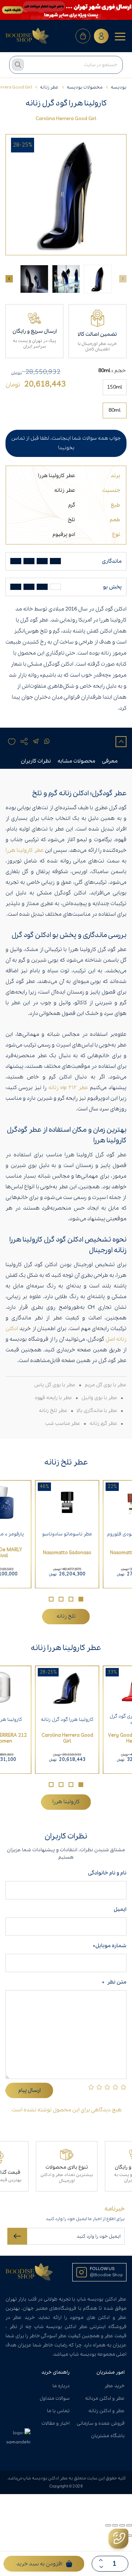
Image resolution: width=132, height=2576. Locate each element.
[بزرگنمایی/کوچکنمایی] (129, 2525)
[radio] (115, 387)
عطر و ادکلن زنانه (107, 2411)
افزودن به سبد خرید (39, 2564)
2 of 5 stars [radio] (115, 2087)
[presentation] (9, 279)
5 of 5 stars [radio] (91, 2087)
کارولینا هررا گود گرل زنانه (67, 1720)
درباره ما (61, 2386)
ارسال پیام (30, 2090)
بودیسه (119, 87)
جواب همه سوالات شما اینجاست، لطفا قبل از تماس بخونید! (66, 443)
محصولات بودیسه (85, 87)
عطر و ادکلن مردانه (105, 2398)
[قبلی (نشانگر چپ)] (129, 2536)
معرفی (110, 761)
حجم (120, 371)
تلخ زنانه (66, 1616)
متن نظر (114, 1982)
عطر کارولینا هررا (57, 476)
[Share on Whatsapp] (47, 742)
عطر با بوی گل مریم (106, 1385)
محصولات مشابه (76, 761)
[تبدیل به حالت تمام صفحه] (122, 2525)
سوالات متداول (55, 2398)
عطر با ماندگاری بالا (97, 1411)
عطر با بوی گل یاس (55, 1385)
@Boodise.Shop (106, 2275)
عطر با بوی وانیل (99, 1398)
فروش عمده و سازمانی (101, 2423)
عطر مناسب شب (63, 1424)
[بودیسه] (27, 36)
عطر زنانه (49, 87)
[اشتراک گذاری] (115, 2525)
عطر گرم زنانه (103, 1424)
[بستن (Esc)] (108, 2525)
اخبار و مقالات (56, 2423)
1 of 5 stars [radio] (123, 2087)
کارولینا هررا (66, 1802)
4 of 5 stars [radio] (99, 2087)
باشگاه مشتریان (108, 2436)
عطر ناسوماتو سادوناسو (67, 1534)
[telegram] (36, 742)
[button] (81, 1599)
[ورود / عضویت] (101, 36)
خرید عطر (115, 2386)
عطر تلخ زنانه (53, 1411)
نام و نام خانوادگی (106, 1873)
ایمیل (120, 1909)
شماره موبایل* (110, 1946)
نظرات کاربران (36, 761)
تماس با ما (58, 2411)
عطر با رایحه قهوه (54, 1398)
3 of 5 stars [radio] (107, 2087)
